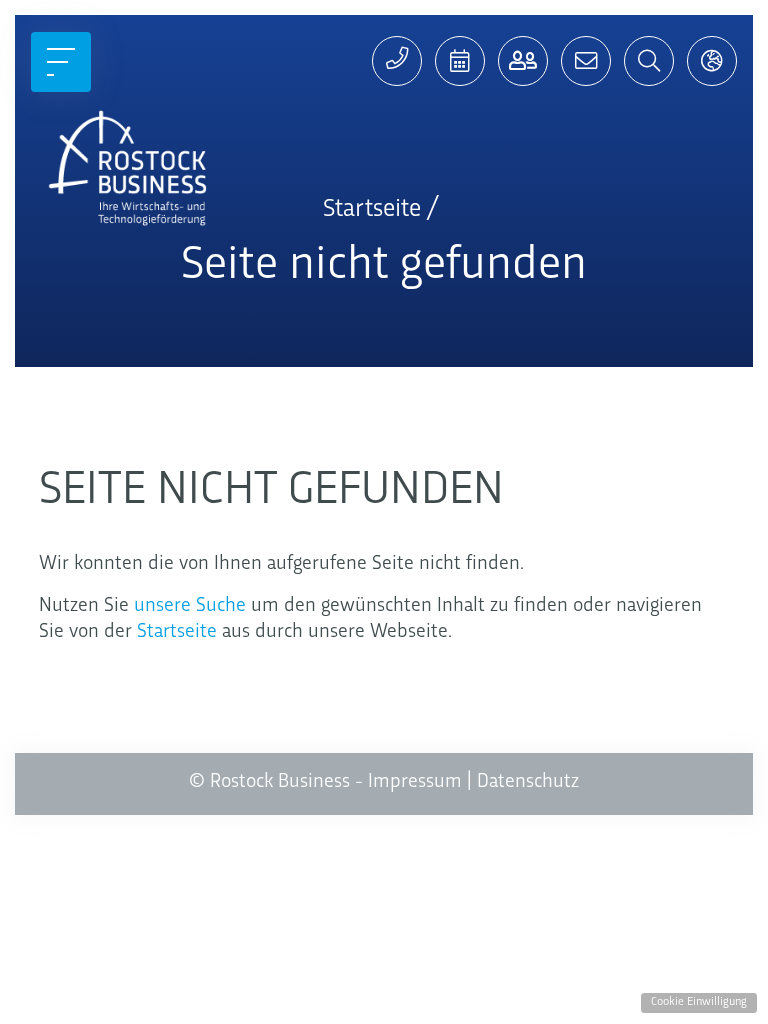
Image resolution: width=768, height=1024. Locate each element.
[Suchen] (649, 61)
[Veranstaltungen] (460, 61)
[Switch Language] (712, 61)
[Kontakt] (523, 61)
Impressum (415, 782)
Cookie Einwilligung (699, 1002)
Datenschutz (528, 782)
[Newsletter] (586, 61)
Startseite (177, 632)
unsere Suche (190, 606)
